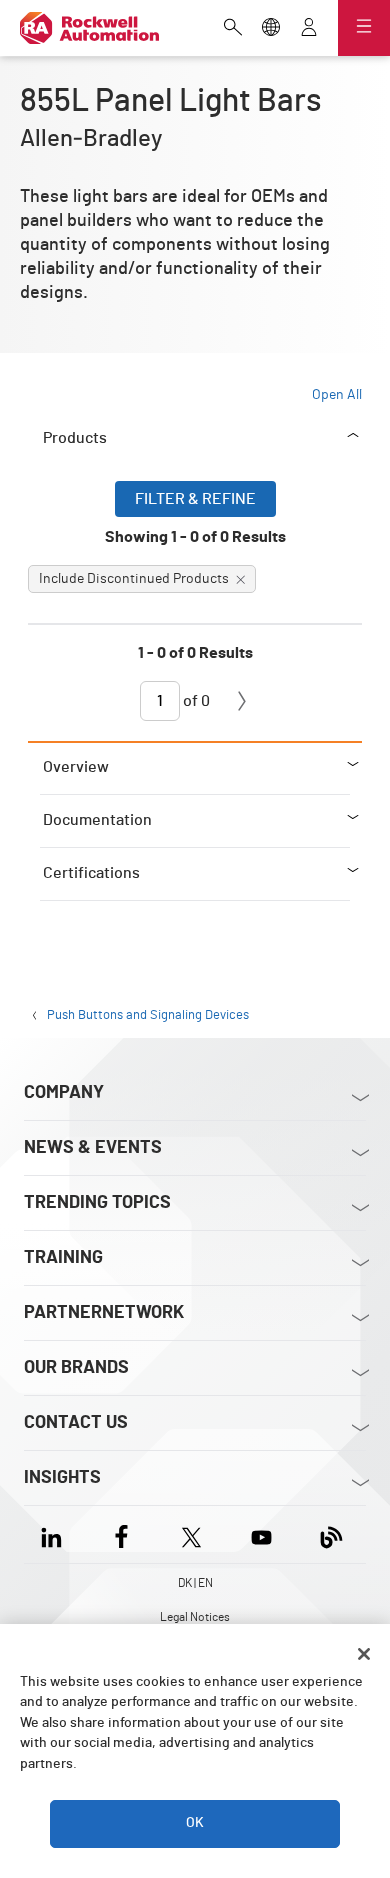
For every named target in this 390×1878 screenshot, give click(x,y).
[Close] (364, 1654)
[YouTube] (261, 1534)
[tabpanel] (195, 611)
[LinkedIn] (55, 1534)
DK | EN (195, 1583)
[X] (191, 1534)
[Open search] (233, 29)
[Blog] (331, 1534)
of (195, 701)
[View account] (309, 29)
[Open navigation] (364, 28)
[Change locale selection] (271, 29)
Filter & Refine (195, 499)
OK (195, 1823)
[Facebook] (121, 1534)
